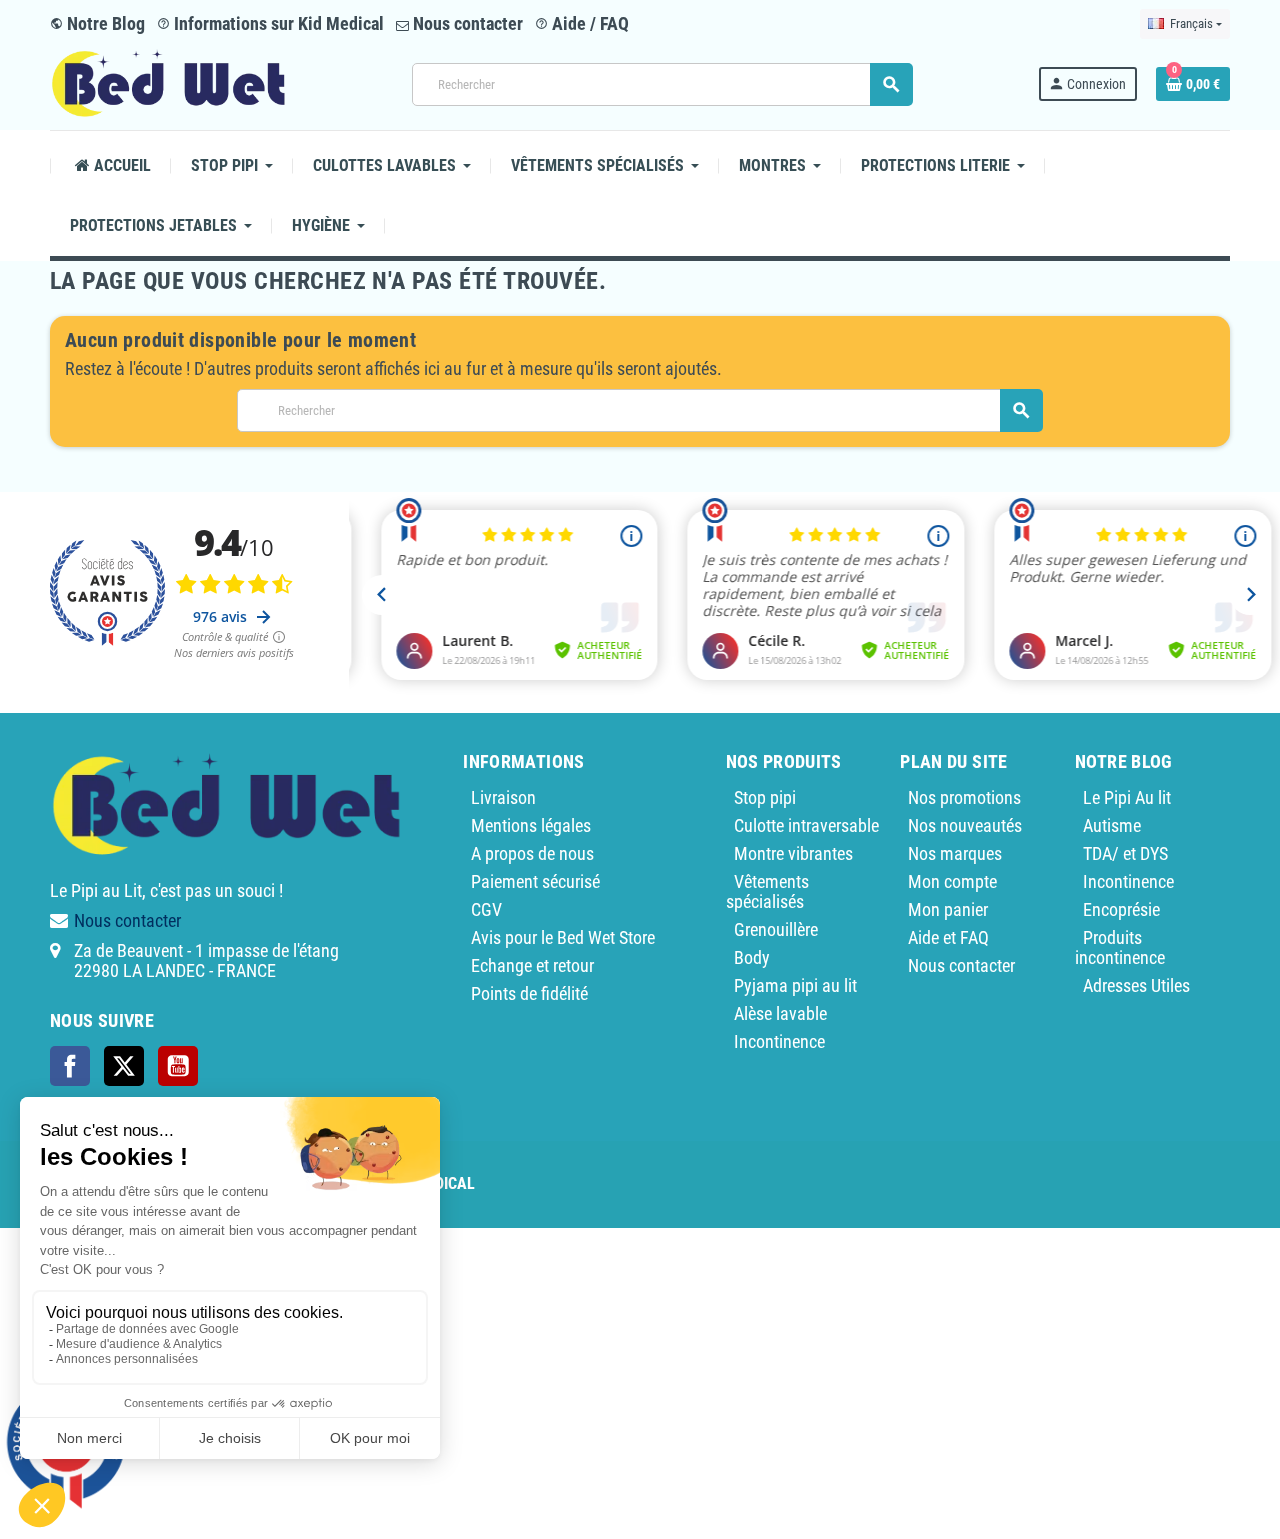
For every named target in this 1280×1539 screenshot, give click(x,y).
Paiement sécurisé (535, 881)
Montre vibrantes (793, 853)
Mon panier (948, 909)
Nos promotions (964, 797)
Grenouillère (776, 929)
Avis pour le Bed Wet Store (563, 937)
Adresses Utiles (1136, 985)
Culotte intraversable (806, 825)
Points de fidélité (529, 993)
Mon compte (952, 881)
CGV (486, 909)
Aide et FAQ (948, 937)
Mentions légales (531, 825)
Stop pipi (765, 797)
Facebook (70, 1066)
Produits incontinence (1120, 947)
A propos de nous (532, 853)
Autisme (1112, 825)
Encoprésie (1121, 909)
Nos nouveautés (965, 825)
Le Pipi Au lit (1127, 797)
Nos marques (955, 853)
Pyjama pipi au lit (795, 985)
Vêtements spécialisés (767, 891)
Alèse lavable (780, 1013)
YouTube (178, 1066)
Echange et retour (532, 965)
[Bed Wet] (168, 82)
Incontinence (779, 1041)
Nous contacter (466, 23)
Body (752, 957)
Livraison (503, 797)
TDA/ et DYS (1125, 853)
